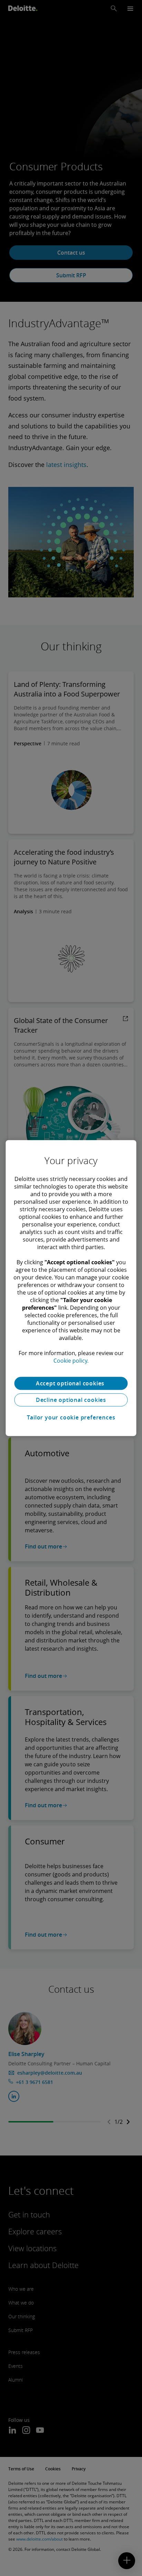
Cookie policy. (71, 1361)
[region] (71, 1288)
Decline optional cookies (71, 1400)
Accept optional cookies (71, 1383)
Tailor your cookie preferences (71, 1417)
